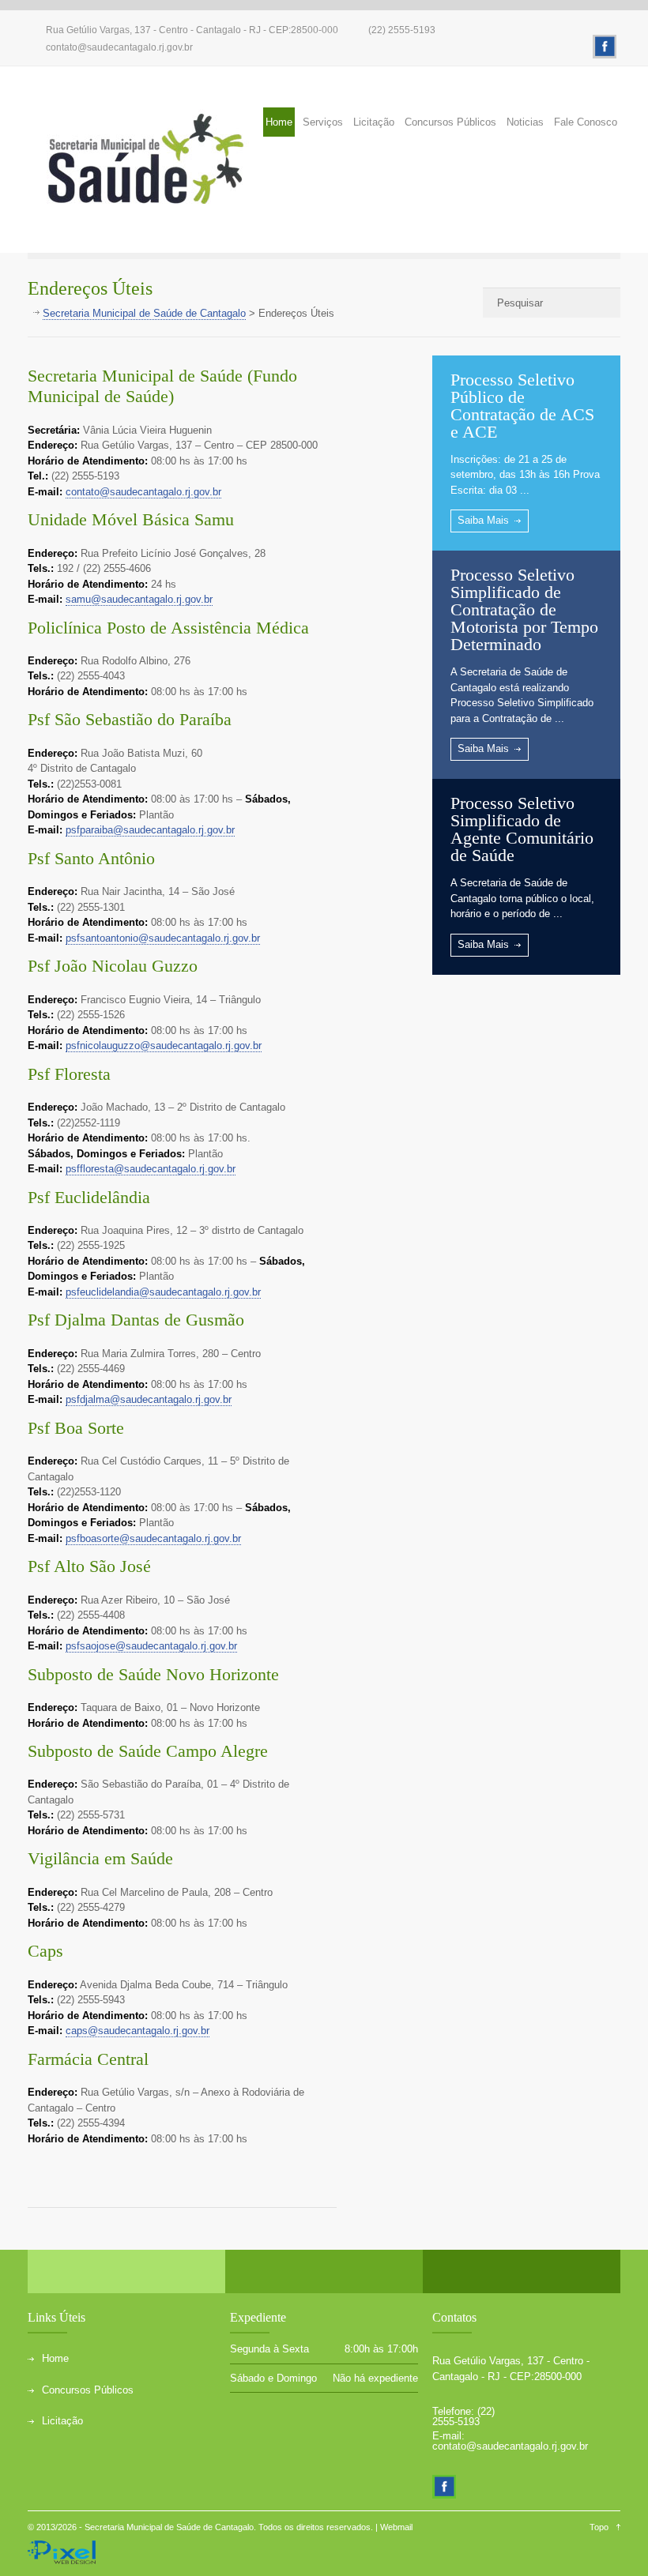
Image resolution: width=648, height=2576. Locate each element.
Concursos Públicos (450, 122)
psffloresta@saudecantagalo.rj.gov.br (151, 1169)
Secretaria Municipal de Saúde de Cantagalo (169, 2527)
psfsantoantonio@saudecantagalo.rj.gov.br (163, 938)
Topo (599, 2527)
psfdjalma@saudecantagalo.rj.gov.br (149, 1399)
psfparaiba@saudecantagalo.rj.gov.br (150, 830)
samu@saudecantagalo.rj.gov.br (139, 599)
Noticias (525, 122)
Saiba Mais (483, 520)
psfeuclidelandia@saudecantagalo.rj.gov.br (163, 1292)
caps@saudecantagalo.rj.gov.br (138, 2031)
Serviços (323, 122)
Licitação (374, 122)
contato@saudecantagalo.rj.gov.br (119, 47)
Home (279, 122)
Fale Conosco (586, 122)
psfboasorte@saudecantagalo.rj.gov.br (153, 1538)
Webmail (396, 2527)
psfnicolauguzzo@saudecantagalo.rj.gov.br (164, 1045)
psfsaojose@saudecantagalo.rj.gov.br (151, 1646)
